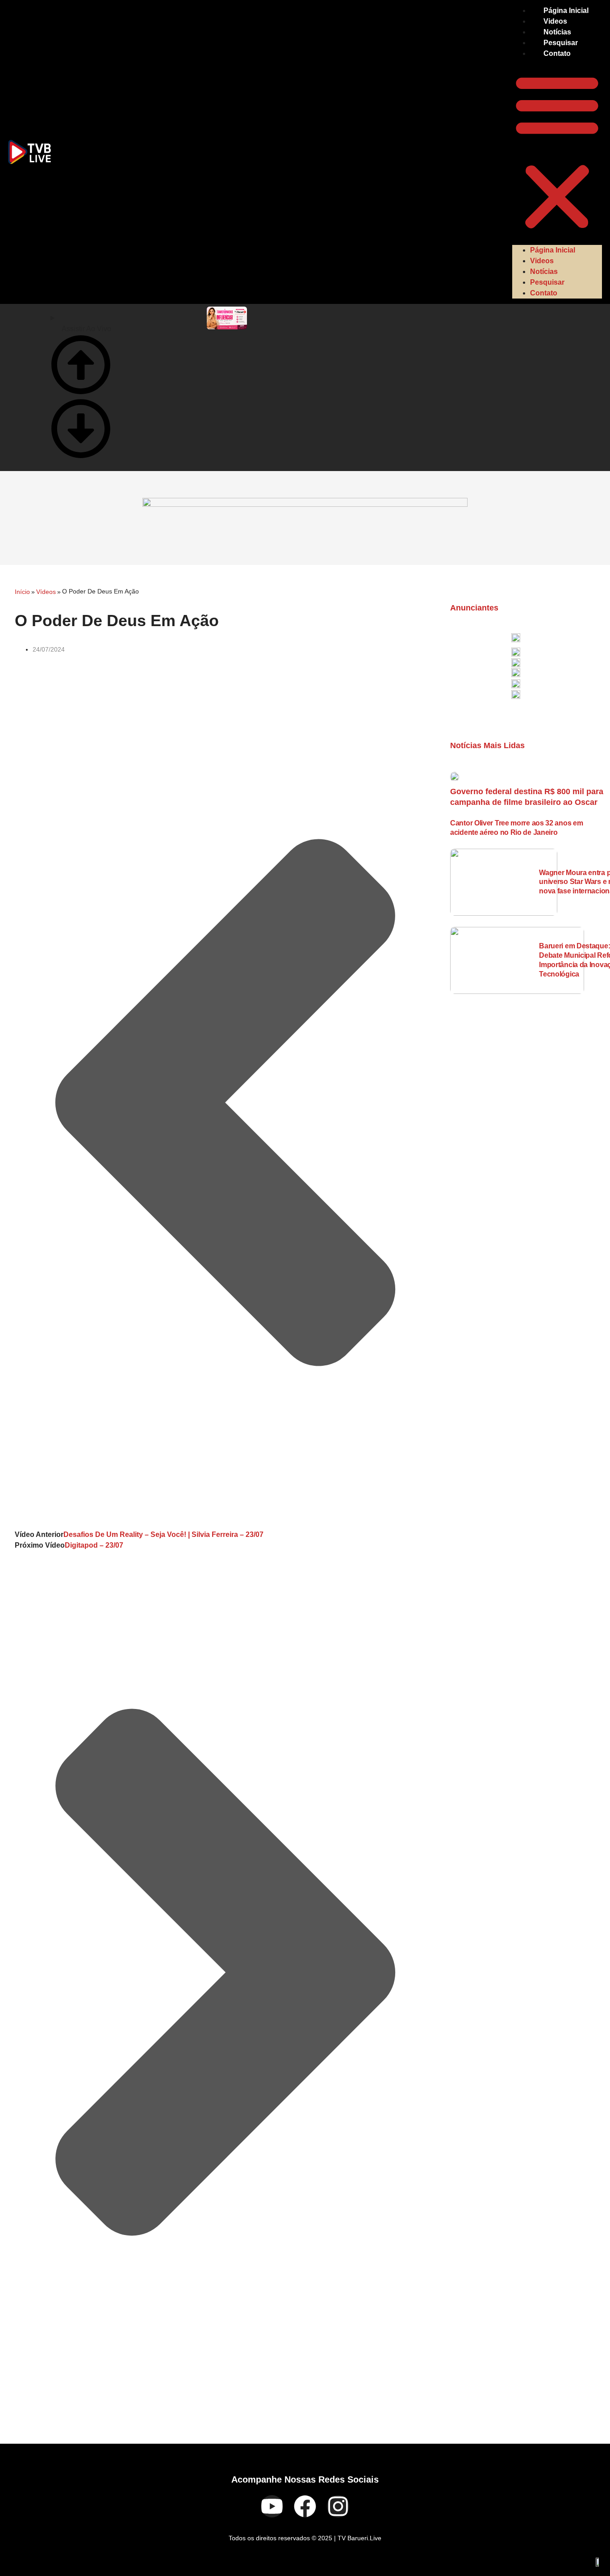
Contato (557, 53)
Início (22, 592)
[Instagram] (338, 2506)
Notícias (557, 32)
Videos (555, 21)
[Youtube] (272, 2506)
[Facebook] (305, 2506)
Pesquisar (561, 43)
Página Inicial (566, 11)
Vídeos (46, 592)
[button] (557, 152)
